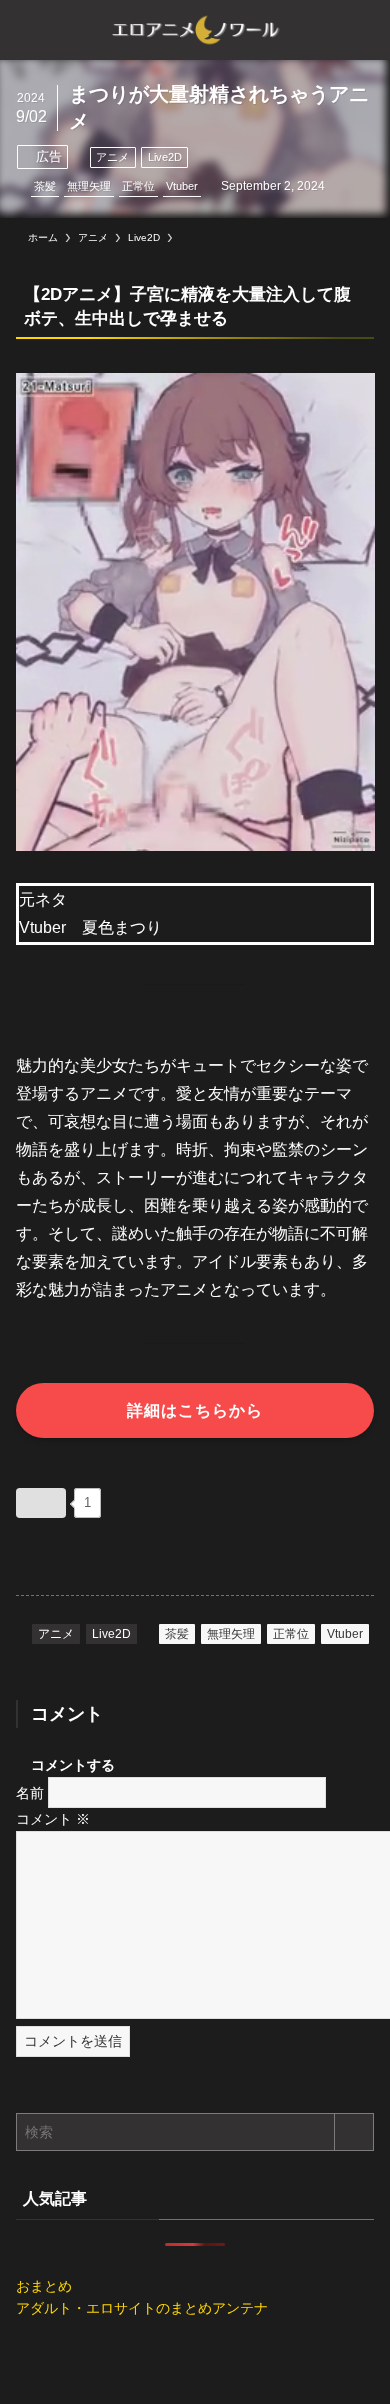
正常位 (138, 186)
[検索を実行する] (354, 2132)
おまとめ (44, 2286)
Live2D (165, 157)
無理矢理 (89, 186)
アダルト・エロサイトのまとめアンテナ (142, 2308)
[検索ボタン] (360, 30)
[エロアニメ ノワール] (195, 30)
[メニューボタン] (30, 30)
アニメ (112, 157)
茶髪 (45, 186)
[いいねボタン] (41, 1503)
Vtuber (182, 186)
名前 (30, 1792)
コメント (53, 1819)
